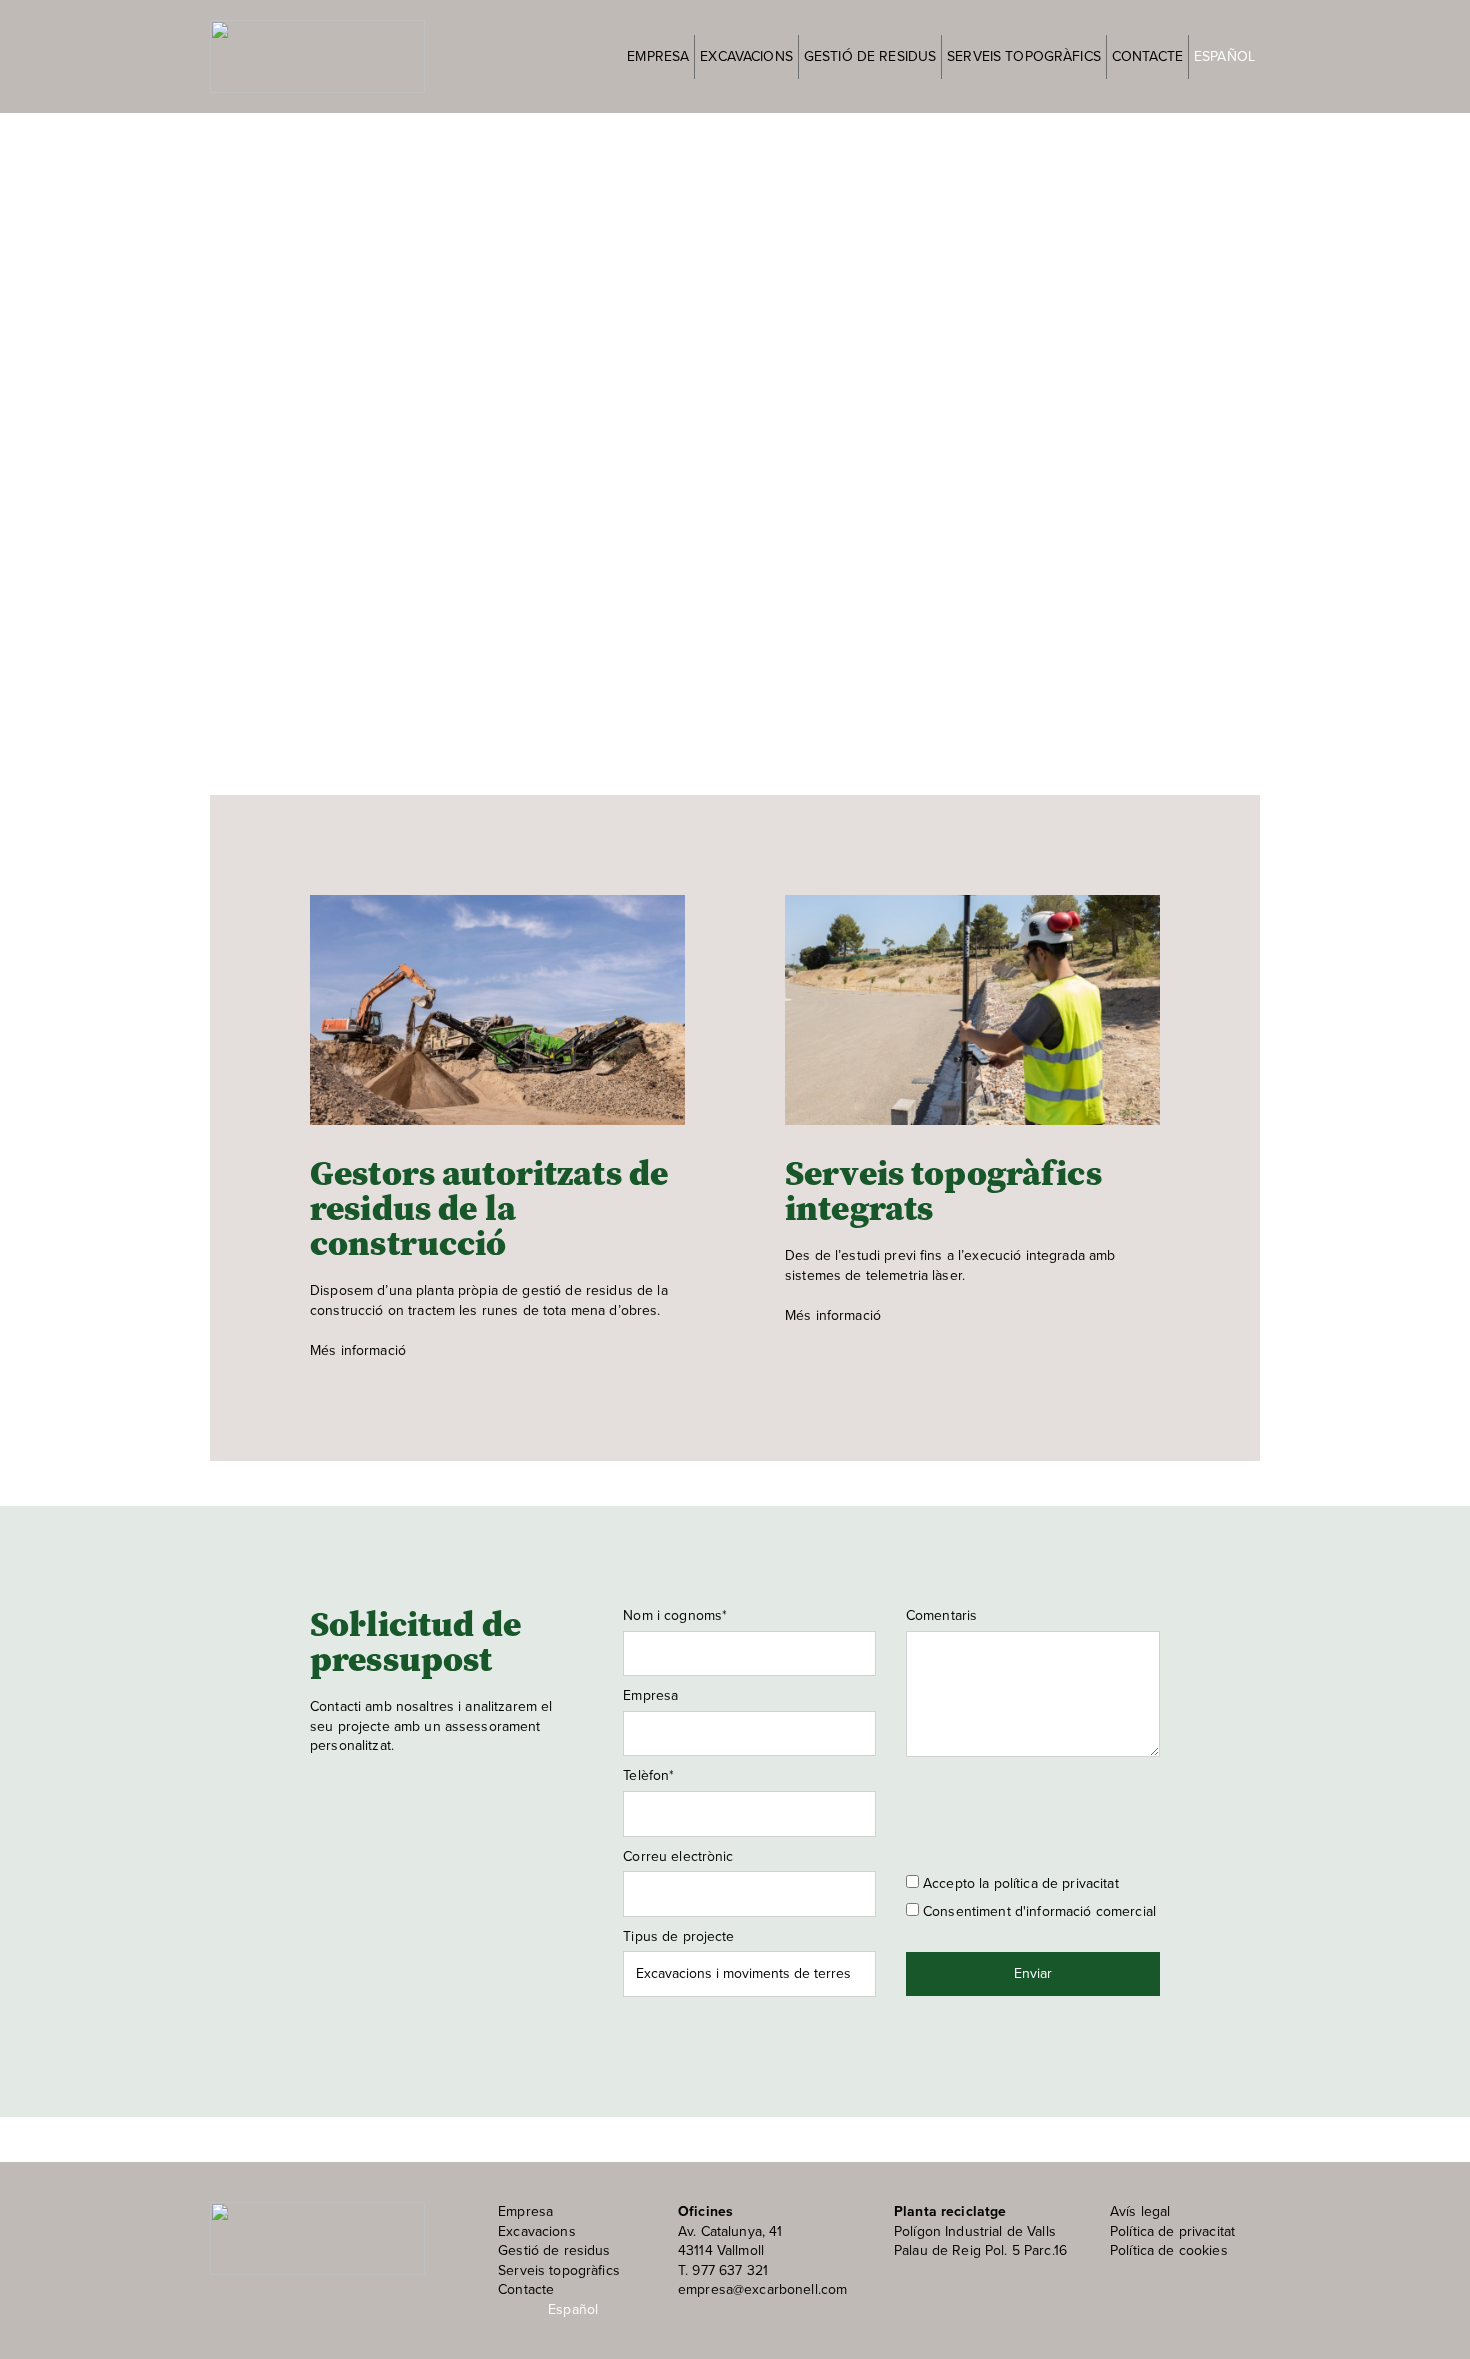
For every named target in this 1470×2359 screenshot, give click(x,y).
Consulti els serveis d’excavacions (423, 494)
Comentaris (941, 1616)
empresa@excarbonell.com (762, 2289)
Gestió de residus (870, 56)
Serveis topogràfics (1024, 56)
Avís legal (1140, 2211)
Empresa (658, 56)
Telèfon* (648, 1776)
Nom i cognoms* (675, 1616)
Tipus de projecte (678, 1937)
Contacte (1147, 56)
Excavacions (746, 56)
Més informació (358, 1350)
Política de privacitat (1172, 2231)
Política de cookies (1169, 2250)
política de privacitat (1056, 1883)
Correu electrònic (678, 1857)
